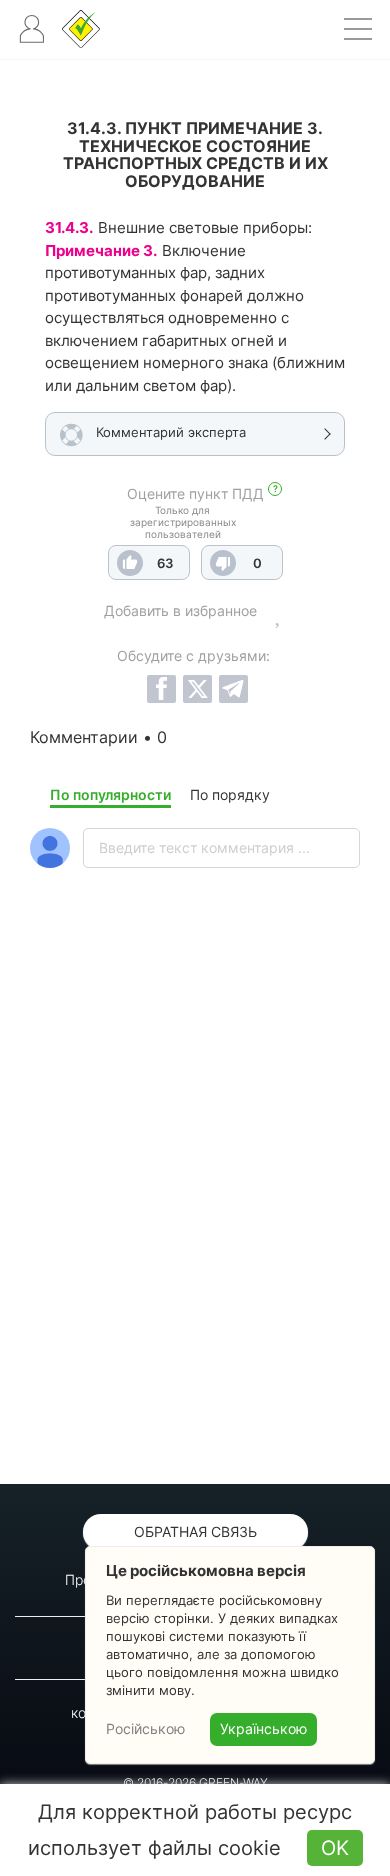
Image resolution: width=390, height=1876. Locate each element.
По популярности (110, 794)
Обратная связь (195, 1531)
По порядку (230, 794)
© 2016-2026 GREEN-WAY (195, 1782)
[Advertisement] (195, 1228)
